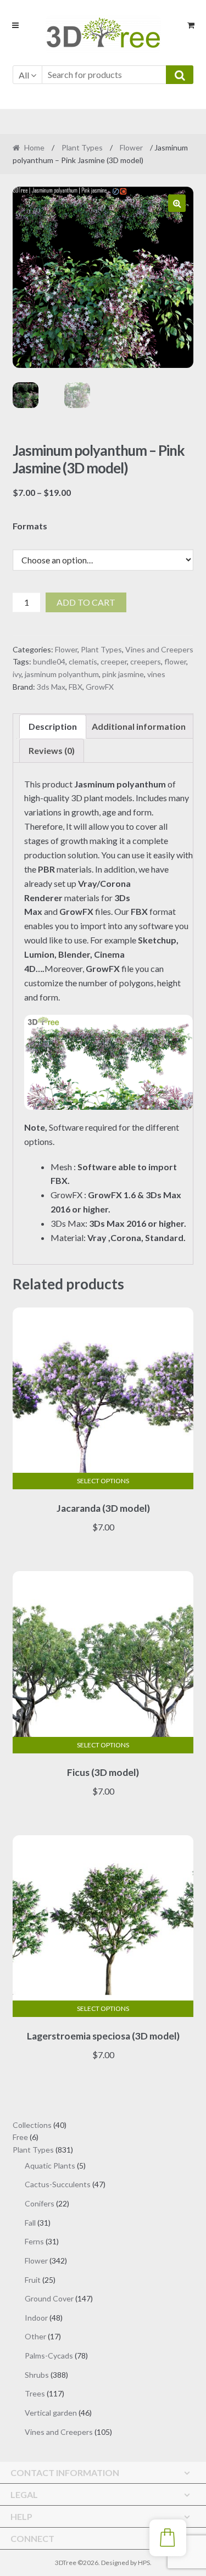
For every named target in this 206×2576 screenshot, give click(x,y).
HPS (144, 2563)
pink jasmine (123, 674)
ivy (17, 674)
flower (175, 661)
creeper (114, 661)
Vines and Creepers (159, 649)
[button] (177, 203)
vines (156, 674)
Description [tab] (53, 726)
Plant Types (82, 147)
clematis (83, 661)
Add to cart (86, 602)
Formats (30, 526)
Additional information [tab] (139, 726)
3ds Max (51, 687)
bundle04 (49, 661)
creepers (146, 661)
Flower (131, 147)
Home (34, 147)
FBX (76, 687)
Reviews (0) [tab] (52, 750)
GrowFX (100, 687)
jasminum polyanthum (62, 674)
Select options (103, 1481)
